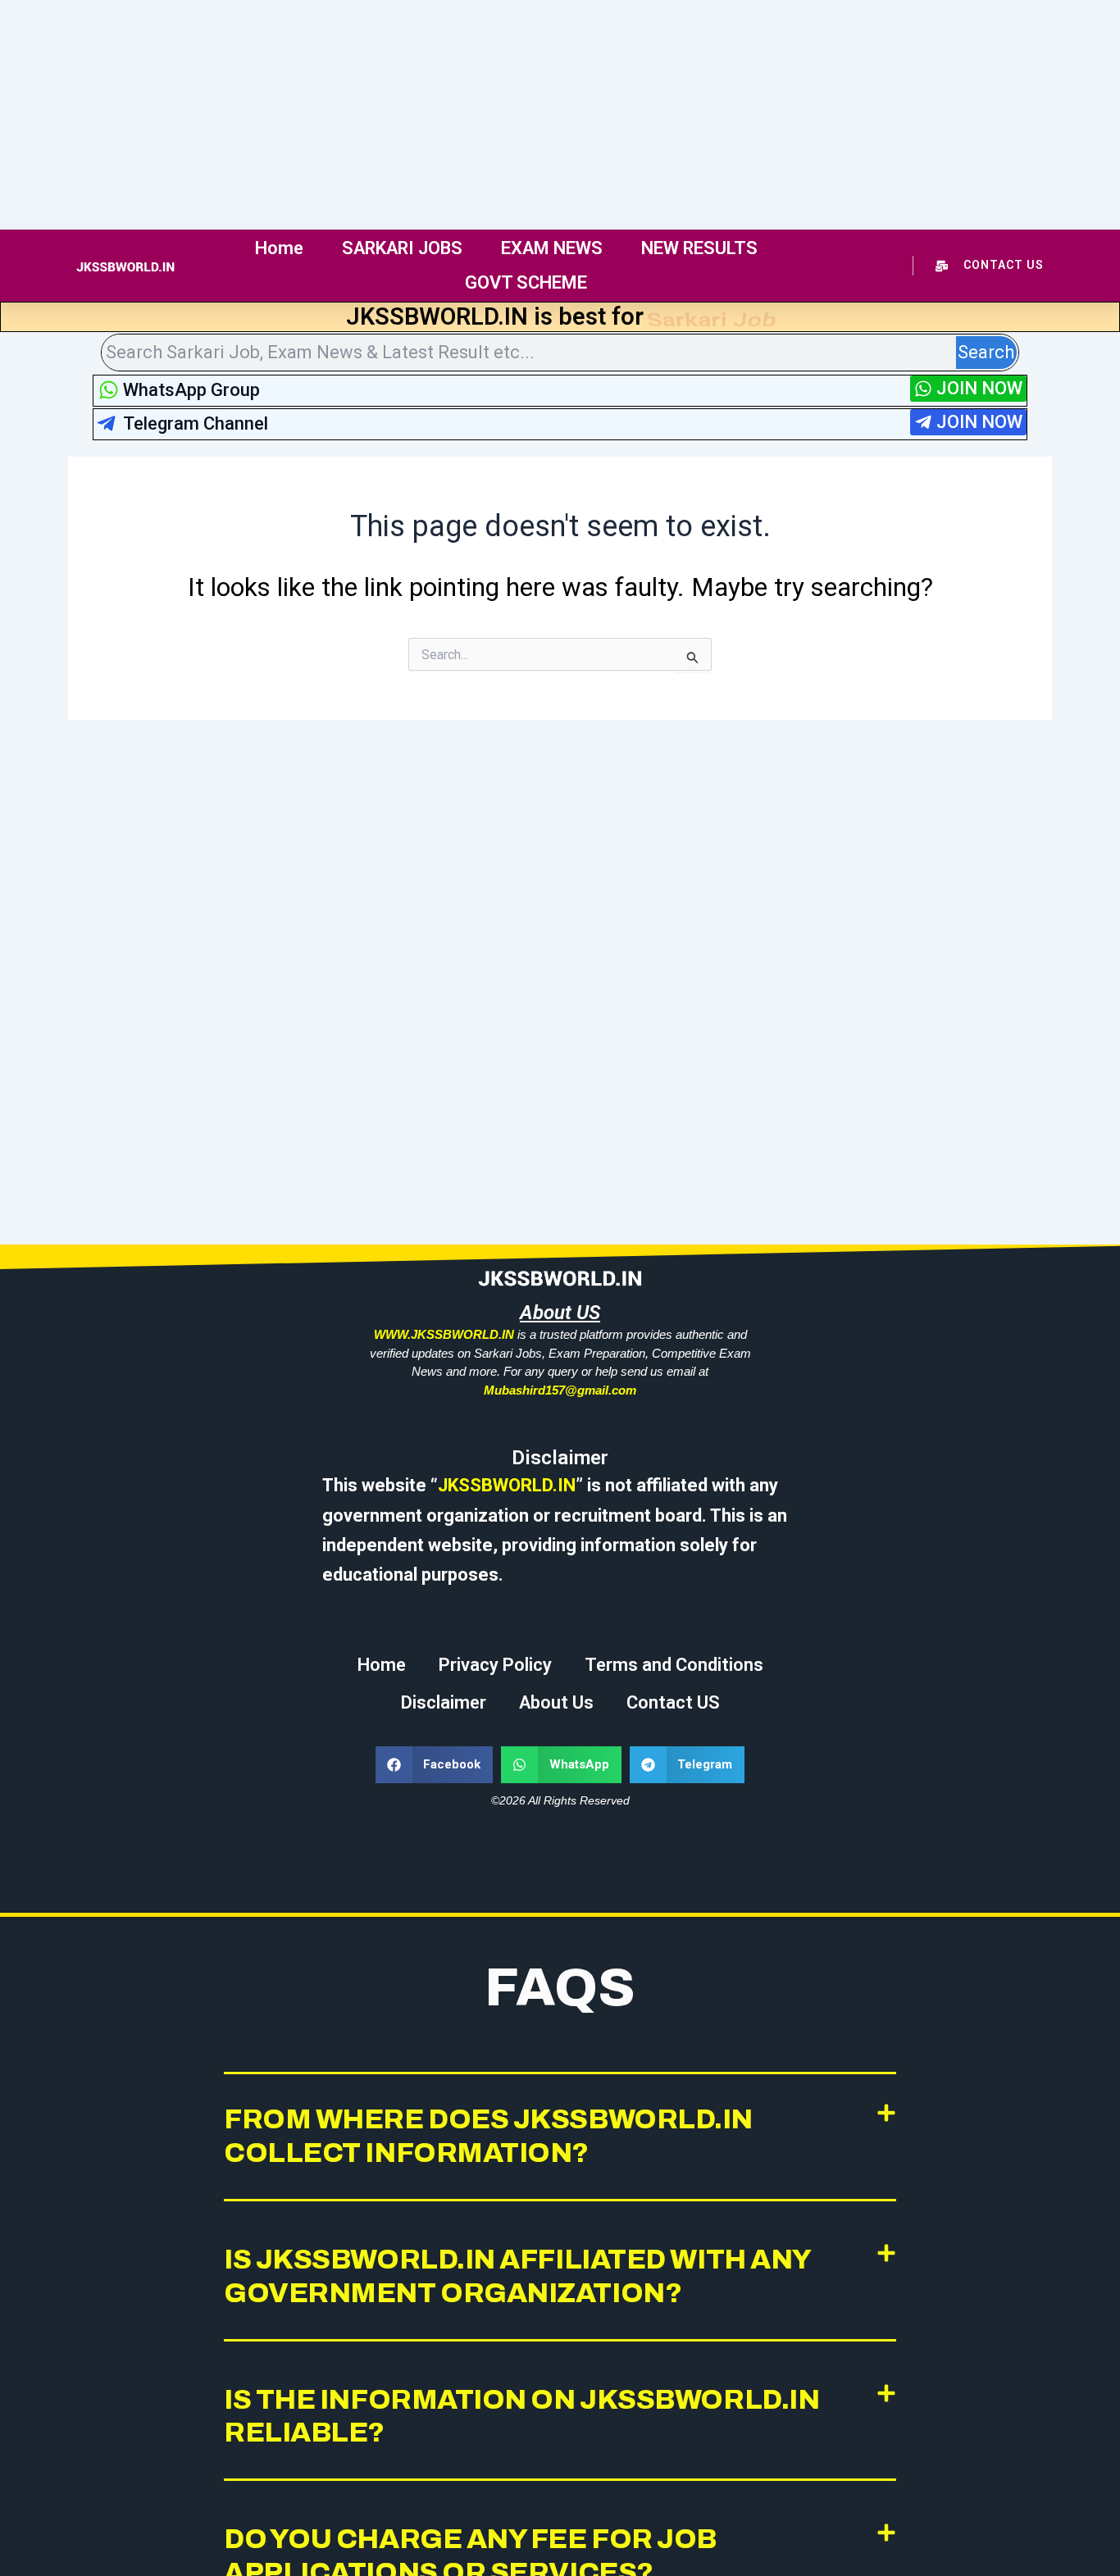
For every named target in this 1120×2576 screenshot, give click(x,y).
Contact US (673, 1702)
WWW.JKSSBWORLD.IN (444, 1334)
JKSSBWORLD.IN (507, 1485)
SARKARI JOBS (402, 248)
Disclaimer (444, 1702)
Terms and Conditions (674, 1665)
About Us (556, 1702)
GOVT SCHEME (526, 282)
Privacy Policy (495, 1665)
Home (279, 248)
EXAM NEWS (552, 248)
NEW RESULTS (699, 248)
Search (986, 352)
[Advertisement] (492, 115)
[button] (435, 1765)
